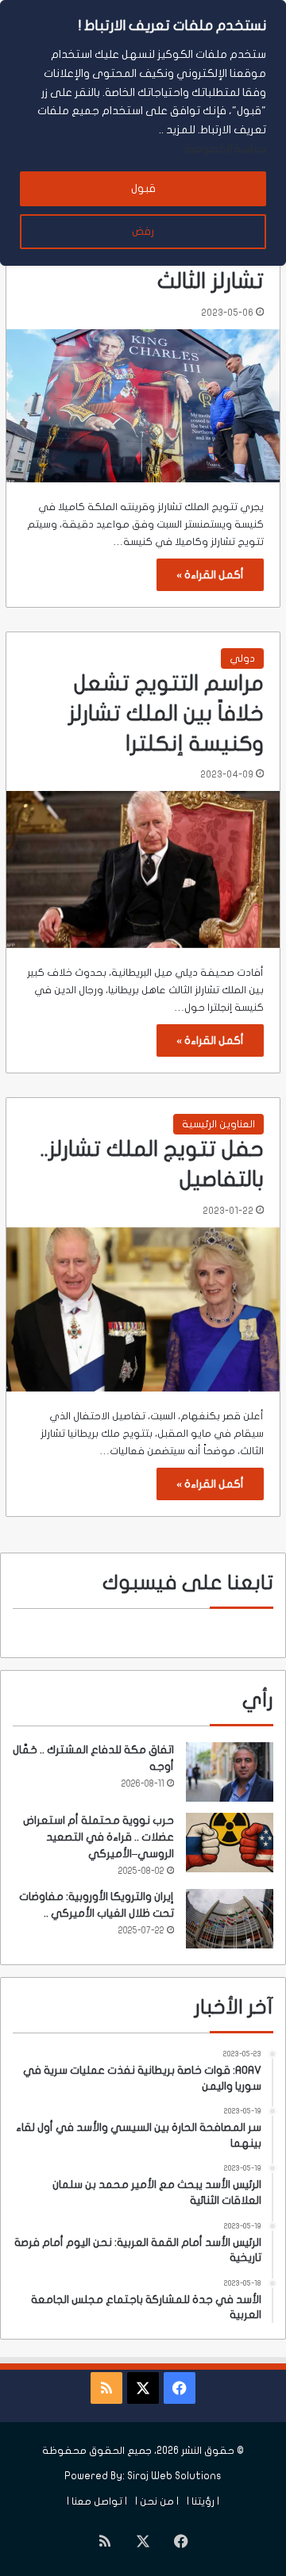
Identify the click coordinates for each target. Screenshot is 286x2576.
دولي (242, 658)
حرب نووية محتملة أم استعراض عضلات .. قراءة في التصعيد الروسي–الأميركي (99, 1837)
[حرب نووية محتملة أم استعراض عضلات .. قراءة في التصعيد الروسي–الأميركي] (230, 1843)
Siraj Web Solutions (174, 2476)
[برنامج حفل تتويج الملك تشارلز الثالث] (143, 406)
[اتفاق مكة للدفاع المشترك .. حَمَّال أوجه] (230, 1772)
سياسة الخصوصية (225, 149)
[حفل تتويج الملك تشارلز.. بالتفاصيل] (143, 1309)
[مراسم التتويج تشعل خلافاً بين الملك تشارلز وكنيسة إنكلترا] (143, 869)
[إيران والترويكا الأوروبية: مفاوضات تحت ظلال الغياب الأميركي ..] (230, 1919)
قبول (143, 188)
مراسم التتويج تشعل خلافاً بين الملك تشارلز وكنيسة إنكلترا (166, 714)
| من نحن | (157, 2501)
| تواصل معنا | (97, 2501)
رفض (143, 231)
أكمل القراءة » (210, 575)
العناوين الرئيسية (218, 1124)
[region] (143, 133)
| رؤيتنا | (203, 2501)
